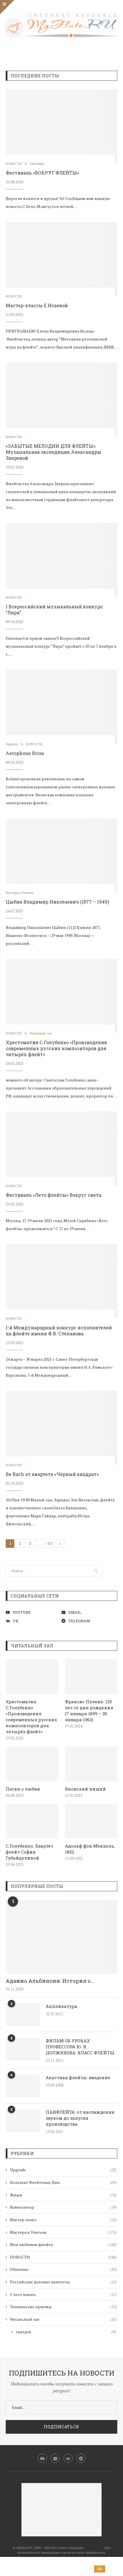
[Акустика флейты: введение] (23, 2086)
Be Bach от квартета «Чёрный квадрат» (52, 1474)
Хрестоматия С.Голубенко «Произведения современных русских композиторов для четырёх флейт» (56, 1048)
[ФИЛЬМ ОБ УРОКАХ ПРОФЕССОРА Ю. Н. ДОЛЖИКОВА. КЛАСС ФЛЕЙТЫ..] (23, 2049)
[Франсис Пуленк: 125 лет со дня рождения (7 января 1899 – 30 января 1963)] (91, 1677)
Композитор (63, 2207)
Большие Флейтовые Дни (63, 2182)
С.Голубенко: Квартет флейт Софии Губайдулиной (29, 1852)
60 (50, 1543)
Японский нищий (85, 1789)
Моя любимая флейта (63, 2244)
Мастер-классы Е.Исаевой (37, 305)
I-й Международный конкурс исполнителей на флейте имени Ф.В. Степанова (59, 1330)
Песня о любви (23, 1789)
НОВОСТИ (14, 164)
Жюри (63, 2195)
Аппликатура (61, 2006)
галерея (66, 2332)
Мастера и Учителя (20, 893)
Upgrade (12, 744)
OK (100, 2569)
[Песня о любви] (32, 1764)
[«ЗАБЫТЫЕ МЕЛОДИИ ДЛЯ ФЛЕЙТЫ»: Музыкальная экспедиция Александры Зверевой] (61, 400)
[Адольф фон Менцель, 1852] (91, 1821)
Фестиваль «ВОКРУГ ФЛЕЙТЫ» (42, 173)
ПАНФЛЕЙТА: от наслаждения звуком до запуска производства (80, 2118)
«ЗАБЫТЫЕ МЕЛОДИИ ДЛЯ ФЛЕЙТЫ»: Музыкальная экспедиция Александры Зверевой (53, 452)
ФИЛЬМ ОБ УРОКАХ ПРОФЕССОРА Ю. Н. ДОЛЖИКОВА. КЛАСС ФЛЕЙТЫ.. (81, 2047)
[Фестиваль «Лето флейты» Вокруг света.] (61, 1149)
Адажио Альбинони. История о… (50, 1981)
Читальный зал (41, 1033)
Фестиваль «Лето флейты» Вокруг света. (54, 1195)
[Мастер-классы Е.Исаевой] (61, 259)
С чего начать (63, 2294)
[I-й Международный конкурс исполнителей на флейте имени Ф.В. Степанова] (61, 1281)
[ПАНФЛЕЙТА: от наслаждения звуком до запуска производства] (23, 2121)
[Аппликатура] (23, 2015)
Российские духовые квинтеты (63, 2282)
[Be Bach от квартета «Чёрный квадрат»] (61, 1428)
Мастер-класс (63, 2220)
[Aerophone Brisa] (61, 707)
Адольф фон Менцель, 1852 (90, 1849)
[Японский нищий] (91, 1764)
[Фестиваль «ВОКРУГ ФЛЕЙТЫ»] (61, 126)
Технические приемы (63, 2307)
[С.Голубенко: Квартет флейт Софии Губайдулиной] (32, 1821)
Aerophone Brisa (25, 753)
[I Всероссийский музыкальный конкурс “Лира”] (61, 560)
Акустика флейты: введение (78, 2077)
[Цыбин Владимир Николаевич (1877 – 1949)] (61, 855)
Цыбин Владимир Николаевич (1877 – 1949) (57, 902)
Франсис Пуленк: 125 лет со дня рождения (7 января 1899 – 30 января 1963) (89, 1711)
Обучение (37, 164)
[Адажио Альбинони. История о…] (61, 1937)
